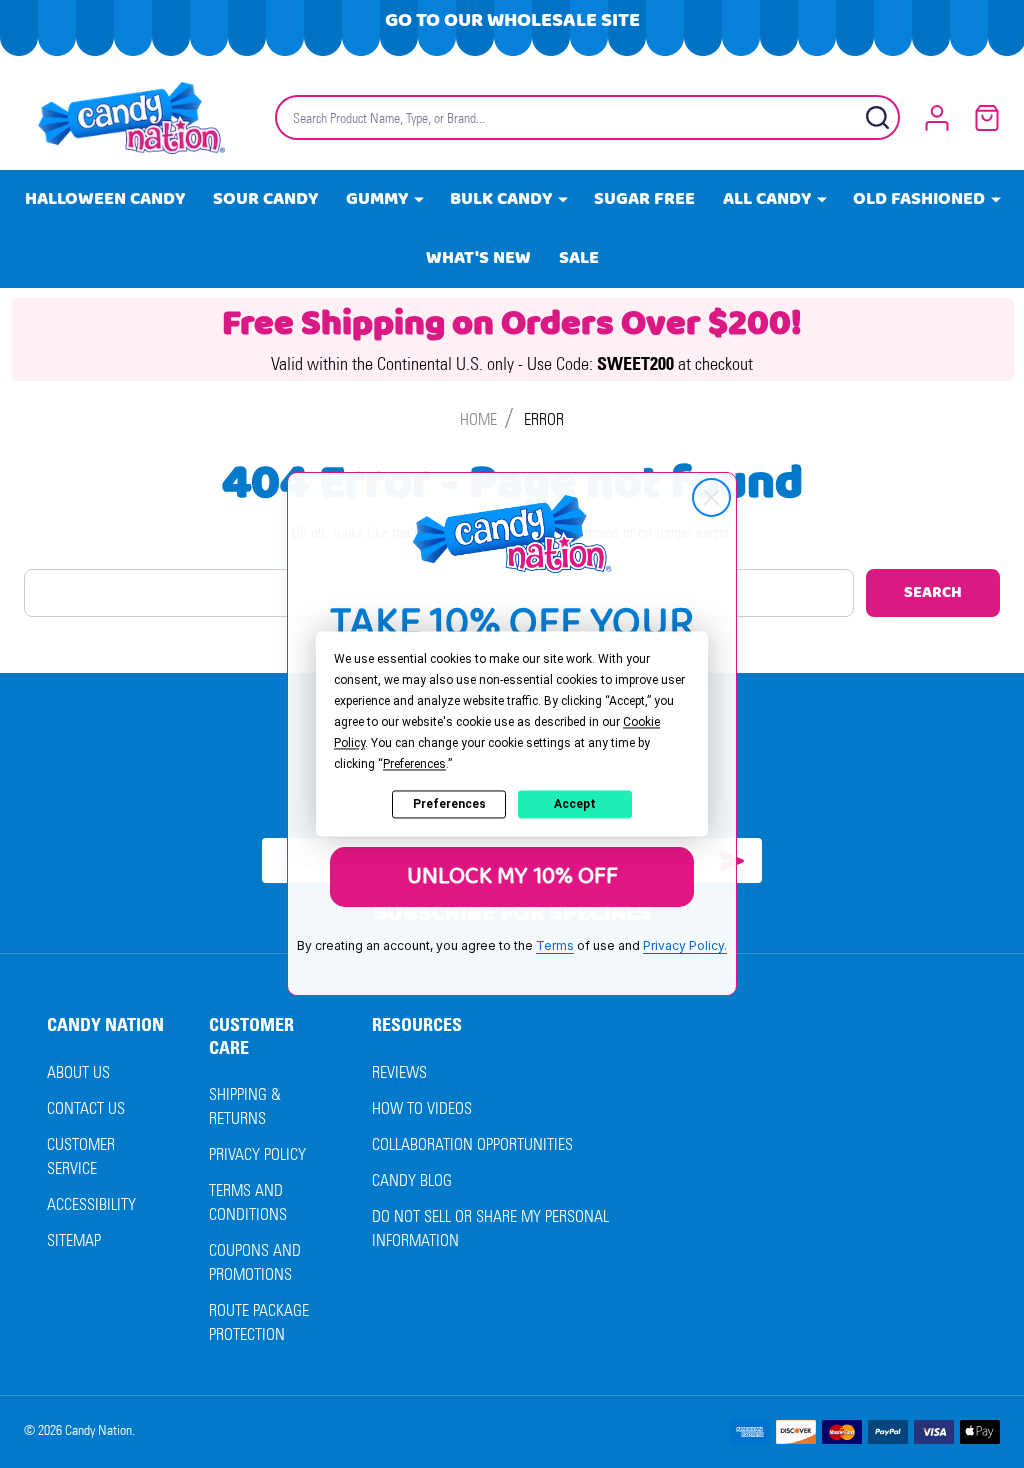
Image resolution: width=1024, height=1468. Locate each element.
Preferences (449, 804)
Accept (575, 804)
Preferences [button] (414, 764)
